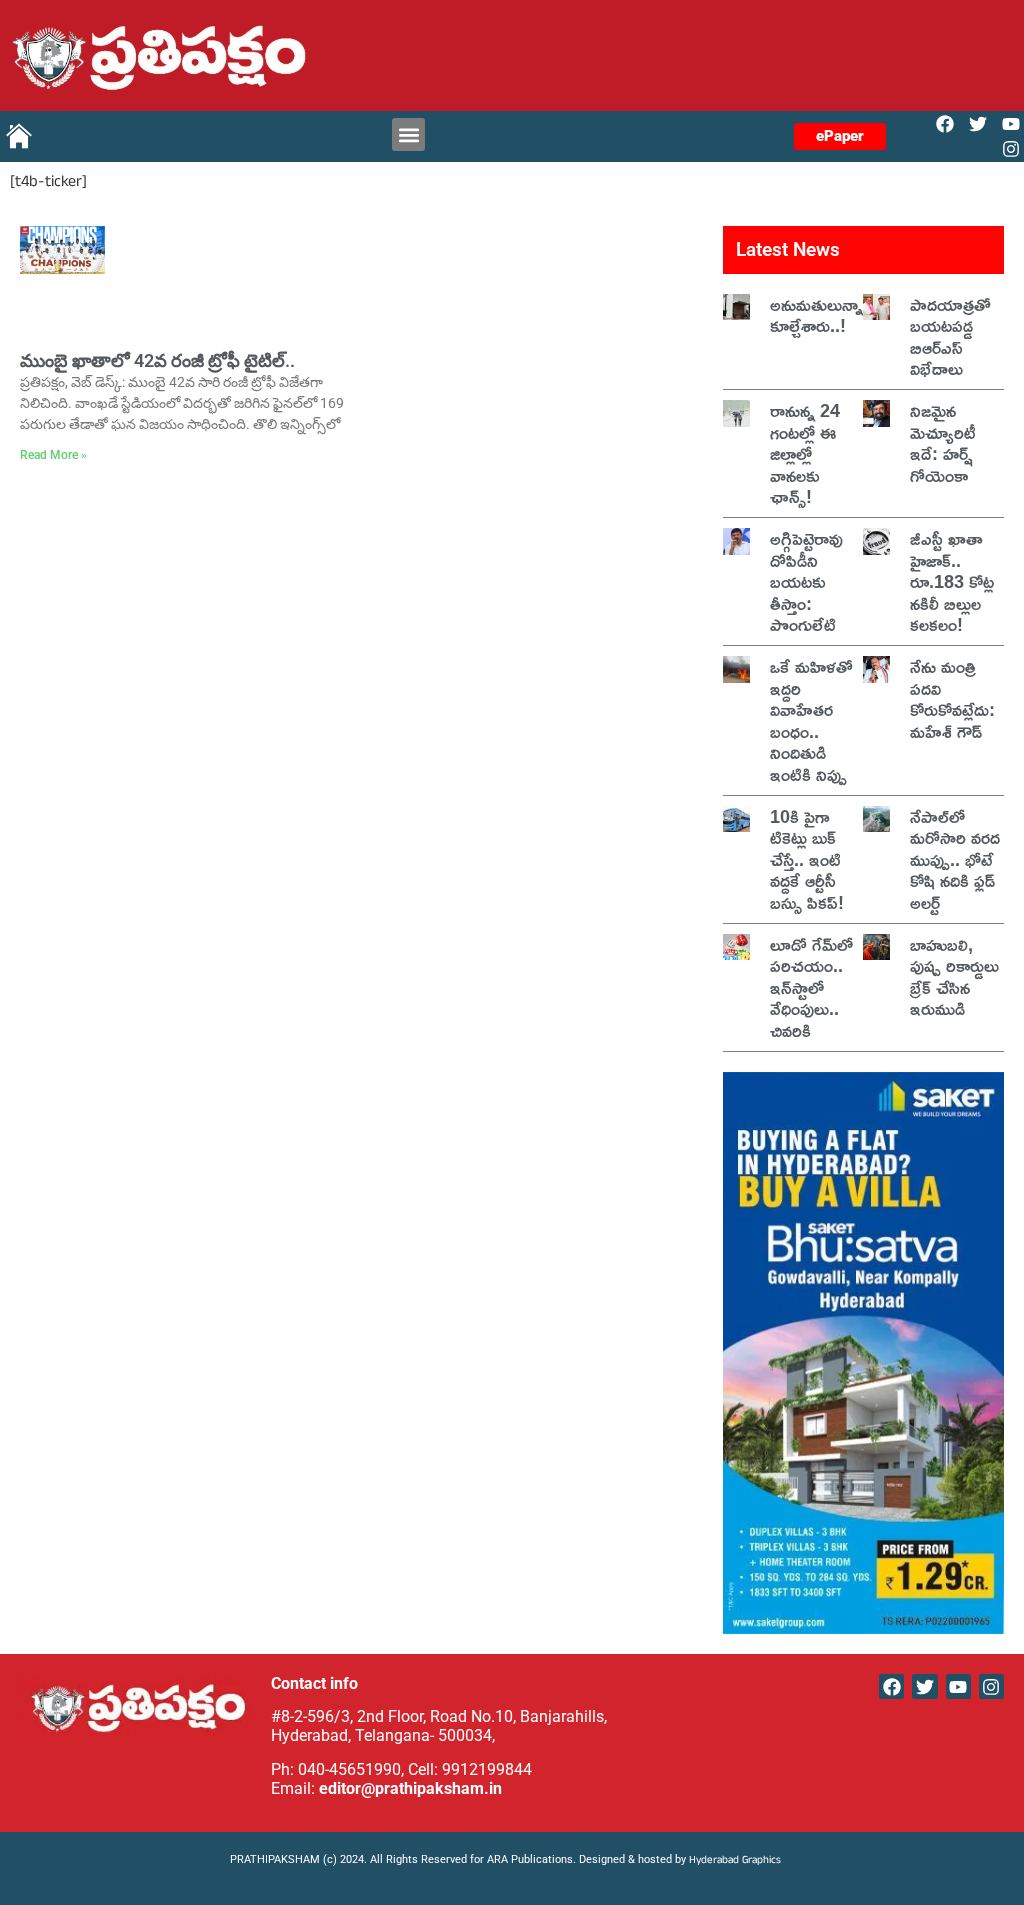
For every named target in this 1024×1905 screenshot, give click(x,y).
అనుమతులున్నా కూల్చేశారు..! (816, 315)
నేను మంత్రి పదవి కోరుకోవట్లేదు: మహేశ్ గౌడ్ (952, 698)
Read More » (53, 455)
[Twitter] (978, 123)
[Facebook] (944, 123)
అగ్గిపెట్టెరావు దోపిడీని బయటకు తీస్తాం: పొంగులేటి (806, 581)
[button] (408, 134)
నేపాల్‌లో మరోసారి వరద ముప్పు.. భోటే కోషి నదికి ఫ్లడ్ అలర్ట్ (955, 859)
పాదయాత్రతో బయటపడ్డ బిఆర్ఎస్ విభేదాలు (950, 336)
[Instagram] (1011, 149)
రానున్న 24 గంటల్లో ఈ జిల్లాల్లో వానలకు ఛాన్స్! (805, 453)
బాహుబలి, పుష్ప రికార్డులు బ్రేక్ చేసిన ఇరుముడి (954, 976)
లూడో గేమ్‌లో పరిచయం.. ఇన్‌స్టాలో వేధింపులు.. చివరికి (811, 987)
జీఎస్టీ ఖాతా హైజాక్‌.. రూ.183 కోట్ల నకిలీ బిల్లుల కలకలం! (952, 581)
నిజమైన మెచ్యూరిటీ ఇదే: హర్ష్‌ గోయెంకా (943, 442)
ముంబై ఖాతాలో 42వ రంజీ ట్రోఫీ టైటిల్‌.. (157, 360)
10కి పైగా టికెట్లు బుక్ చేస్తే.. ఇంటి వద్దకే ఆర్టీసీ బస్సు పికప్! (807, 859)
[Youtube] (1011, 123)
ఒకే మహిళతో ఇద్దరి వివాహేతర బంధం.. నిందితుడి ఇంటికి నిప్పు (811, 720)
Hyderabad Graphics (736, 1861)
